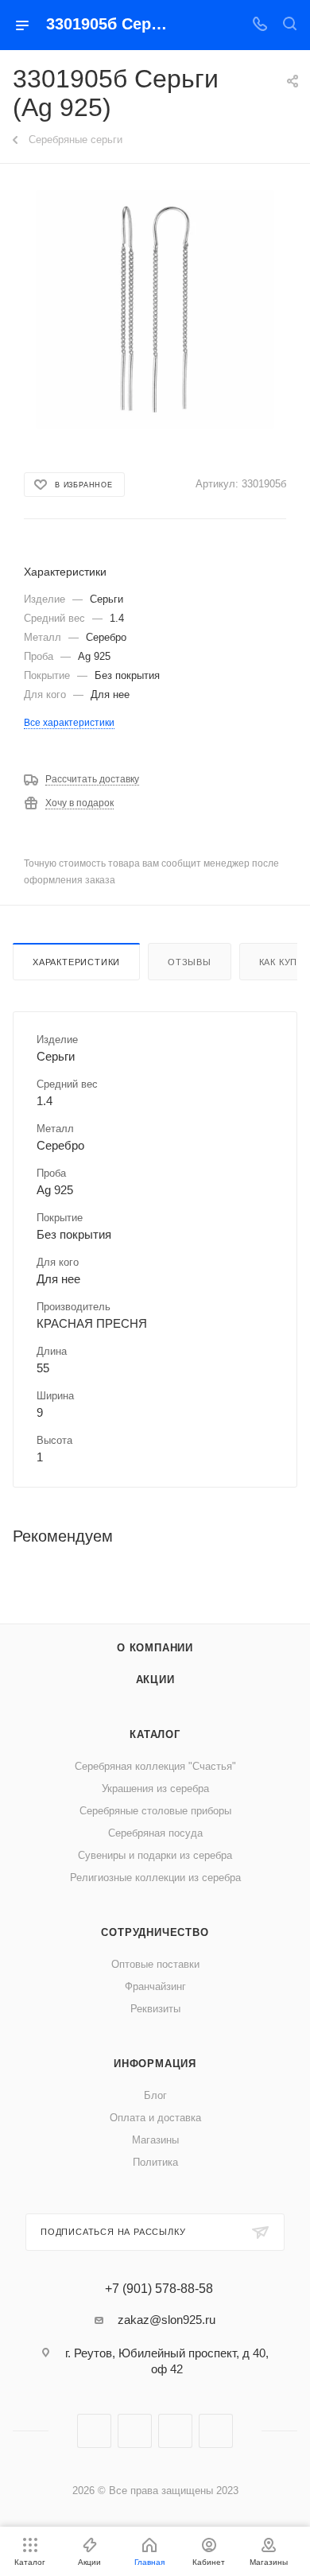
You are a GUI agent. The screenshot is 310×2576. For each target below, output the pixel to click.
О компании (155, 1648)
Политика (155, 2162)
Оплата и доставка (155, 2118)
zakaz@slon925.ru (167, 2320)
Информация (155, 2064)
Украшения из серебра (155, 1788)
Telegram (135, 2431)
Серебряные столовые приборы (155, 1811)
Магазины (155, 2140)
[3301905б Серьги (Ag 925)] (155, 308)
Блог (155, 2095)
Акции (155, 1680)
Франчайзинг (155, 1986)
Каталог (155, 1734)
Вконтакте (94, 2431)
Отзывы (190, 962)
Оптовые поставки (155, 1964)
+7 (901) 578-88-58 (159, 2289)
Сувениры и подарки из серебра (155, 1855)
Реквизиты (155, 2009)
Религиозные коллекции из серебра (155, 1878)
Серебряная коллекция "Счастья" (155, 1766)
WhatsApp (216, 2431)
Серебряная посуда (155, 1833)
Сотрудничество (155, 1932)
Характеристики (76, 962)
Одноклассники (175, 2431)
